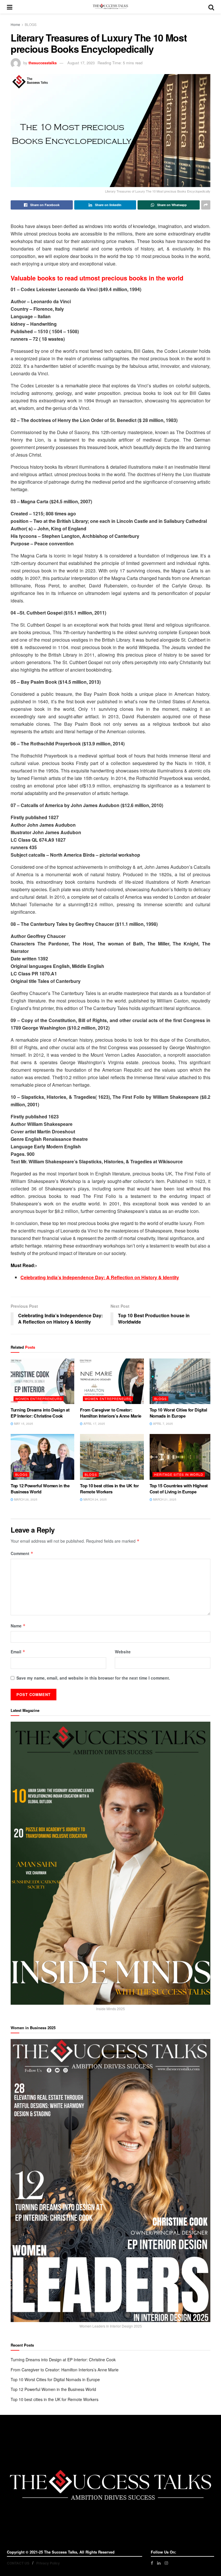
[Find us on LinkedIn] (159, 2563)
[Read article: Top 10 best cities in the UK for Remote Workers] (112, 1457)
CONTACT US (18, 2563)
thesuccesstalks (43, 63)
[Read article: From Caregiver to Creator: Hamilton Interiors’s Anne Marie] (112, 1381)
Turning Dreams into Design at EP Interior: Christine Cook (40, 1413)
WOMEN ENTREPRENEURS (39, 1399)
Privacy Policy (48, 2563)
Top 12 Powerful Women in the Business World (40, 1489)
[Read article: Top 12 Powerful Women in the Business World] (42, 1457)
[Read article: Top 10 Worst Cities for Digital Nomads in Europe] (181, 1381)
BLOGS (31, 24)
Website (123, 1652)
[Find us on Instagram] (166, 2563)
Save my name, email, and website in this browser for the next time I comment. (93, 1678)
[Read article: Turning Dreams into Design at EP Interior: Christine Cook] (42, 1381)
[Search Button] (211, 7)
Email (18, 1652)
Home (15, 24)
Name (18, 1626)
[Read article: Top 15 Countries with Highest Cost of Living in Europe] (181, 1457)
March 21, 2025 (164, 1499)
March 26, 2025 (25, 1499)
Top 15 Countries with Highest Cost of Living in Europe (179, 1489)
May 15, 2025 (23, 1424)
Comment (22, 1553)
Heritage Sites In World (179, 1474)
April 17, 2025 (94, 1424)
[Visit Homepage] (110, 7)
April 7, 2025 (163, 1424)
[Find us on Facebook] (152, 2563)
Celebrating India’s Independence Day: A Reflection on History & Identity (100, 1277)
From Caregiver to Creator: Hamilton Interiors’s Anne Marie (111, 1413)
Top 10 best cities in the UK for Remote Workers (109, 1489)
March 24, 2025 (95, 1499)
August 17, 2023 (81, 63)
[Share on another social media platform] (206, 205)
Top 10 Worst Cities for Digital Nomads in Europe (178, 1413)
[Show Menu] (10, 7)
